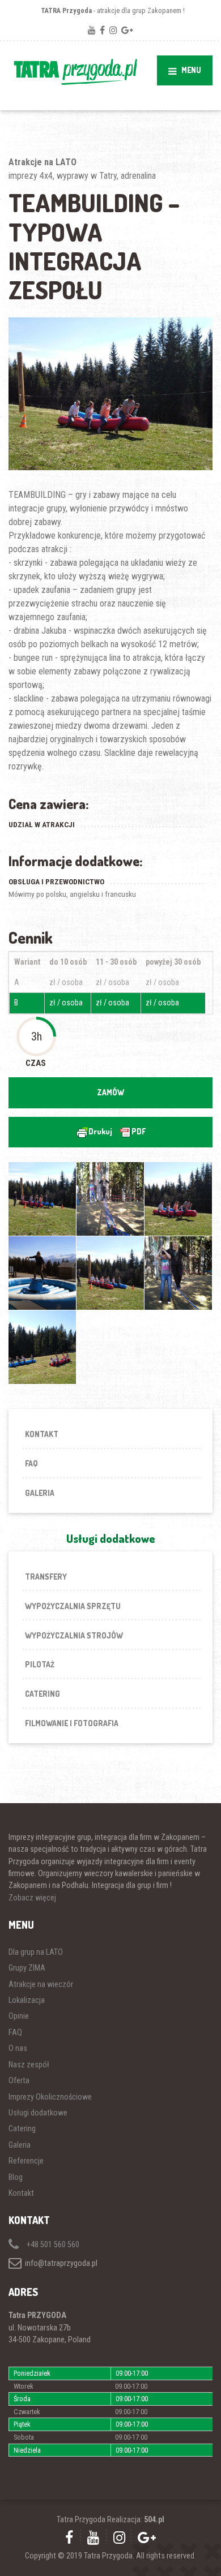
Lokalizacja (27, 2000)
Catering (42, 1694)
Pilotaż (40, 1664)
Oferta (19, 2080)
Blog (16, 2177)
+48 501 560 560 (52, 2244)
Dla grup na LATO (36, 1952)
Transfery (46, 1577)
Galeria (40, 1493)
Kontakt (42, 1434)
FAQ (31, 1463)
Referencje (26, 2161)
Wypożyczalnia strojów (74, 1635)
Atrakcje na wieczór (41, 1984)
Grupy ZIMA (27, 1968)
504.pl (154, 2519)
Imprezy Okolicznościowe (50, 2097)
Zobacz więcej (32, 1898)
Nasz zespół (29, 2065)
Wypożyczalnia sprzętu (73, 1606)
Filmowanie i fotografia (72, 1723)
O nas (18, 2048)
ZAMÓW (110, 1092)
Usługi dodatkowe (38, 2113)
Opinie (19, 2016)
